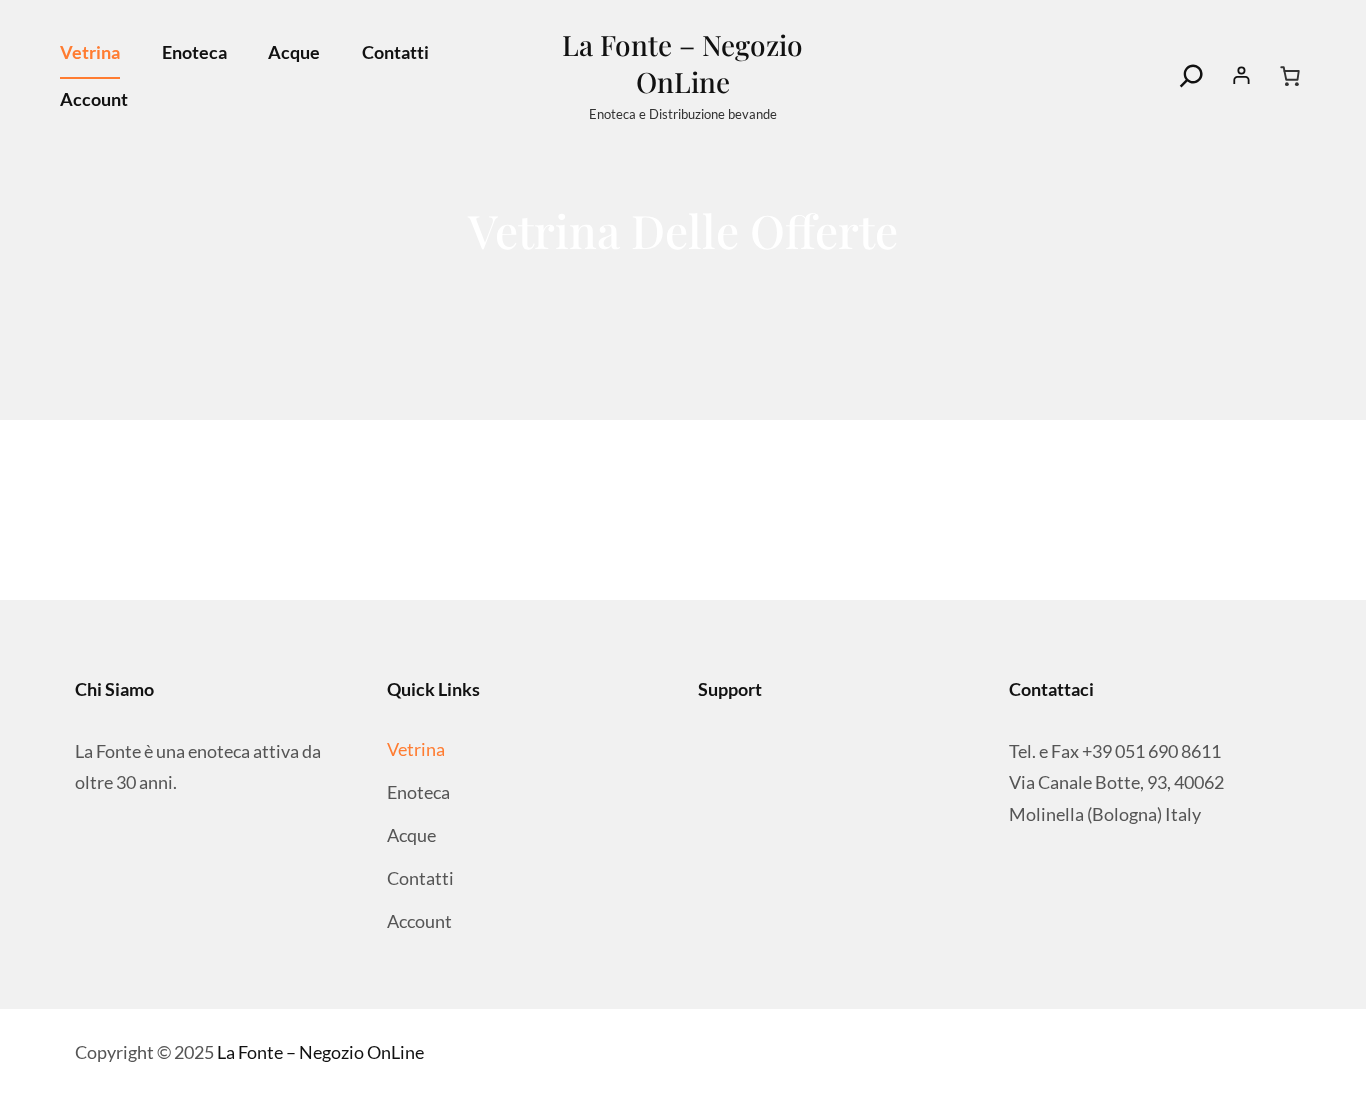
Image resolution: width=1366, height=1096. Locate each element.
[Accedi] (1242, 76)
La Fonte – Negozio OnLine (682, 63)
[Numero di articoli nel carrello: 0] (1290, 76)
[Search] (1192, 76)
